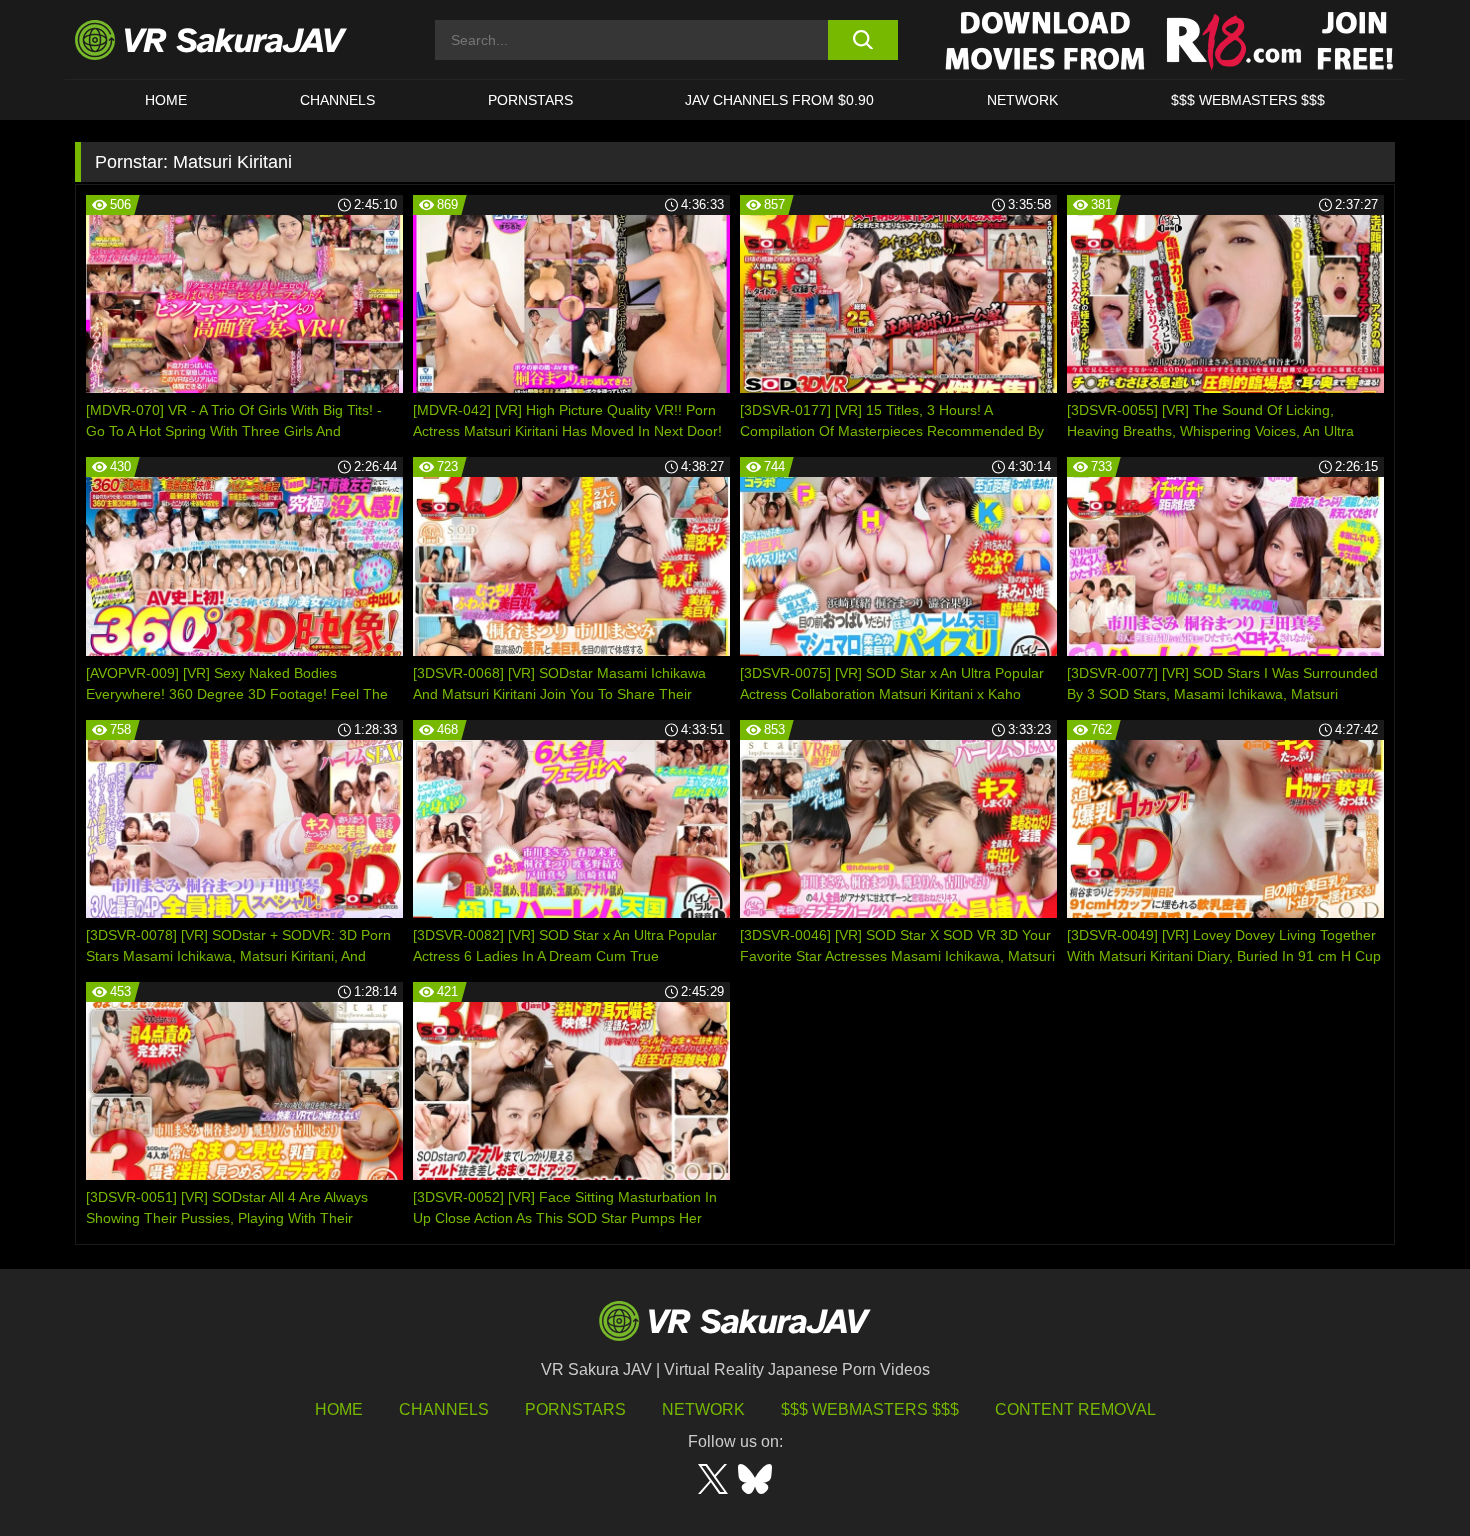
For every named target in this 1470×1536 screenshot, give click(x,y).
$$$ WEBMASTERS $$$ (1248, 100)
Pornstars (530, 100)
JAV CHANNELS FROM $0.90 (779, 100)
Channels (337, 100)
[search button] (862, 40)
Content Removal (1075, 1409)
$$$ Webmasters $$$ (870, 1409)
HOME (166, 100)
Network (1022, 100)
